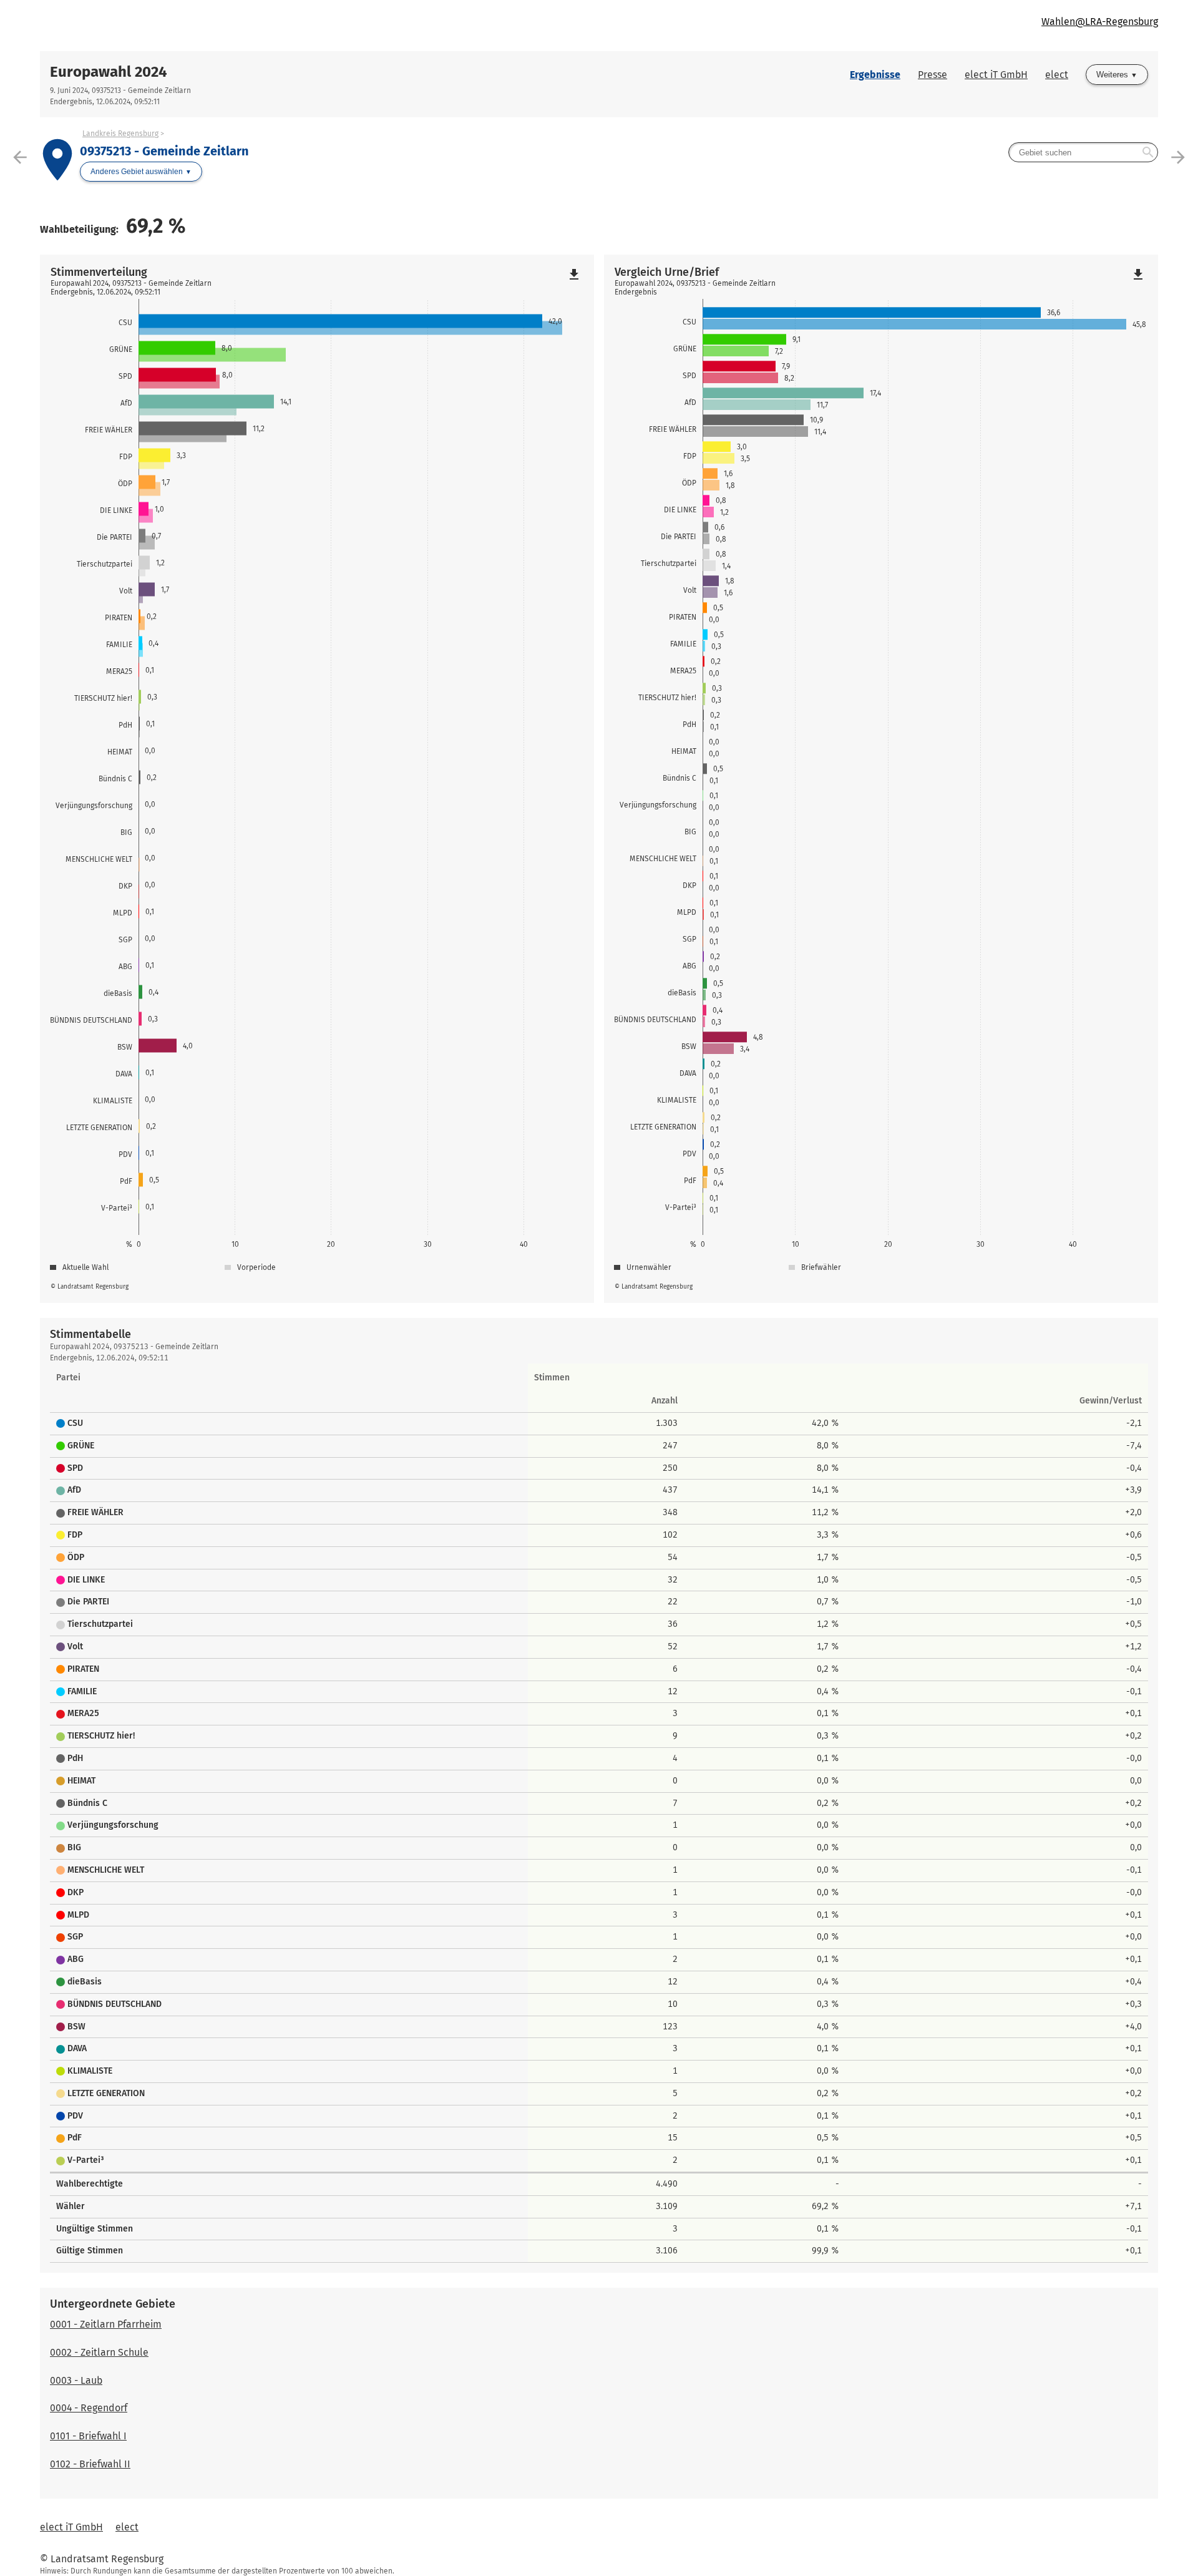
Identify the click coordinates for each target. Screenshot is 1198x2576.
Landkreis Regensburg (120, 134)
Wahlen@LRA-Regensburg (1100, 22)
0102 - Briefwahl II (90, 2464)
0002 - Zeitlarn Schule (99, 2352)
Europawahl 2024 (109, 72)
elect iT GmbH (996, 75)
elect (1057, 75)
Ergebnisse (875, 75)
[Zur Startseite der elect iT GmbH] (319, 26)
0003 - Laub (76, 2380)
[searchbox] (1083, 152)
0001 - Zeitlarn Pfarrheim (106, 2324)
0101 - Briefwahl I (88, 2436)
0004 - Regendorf (89, 2408)
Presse (933, 75)
